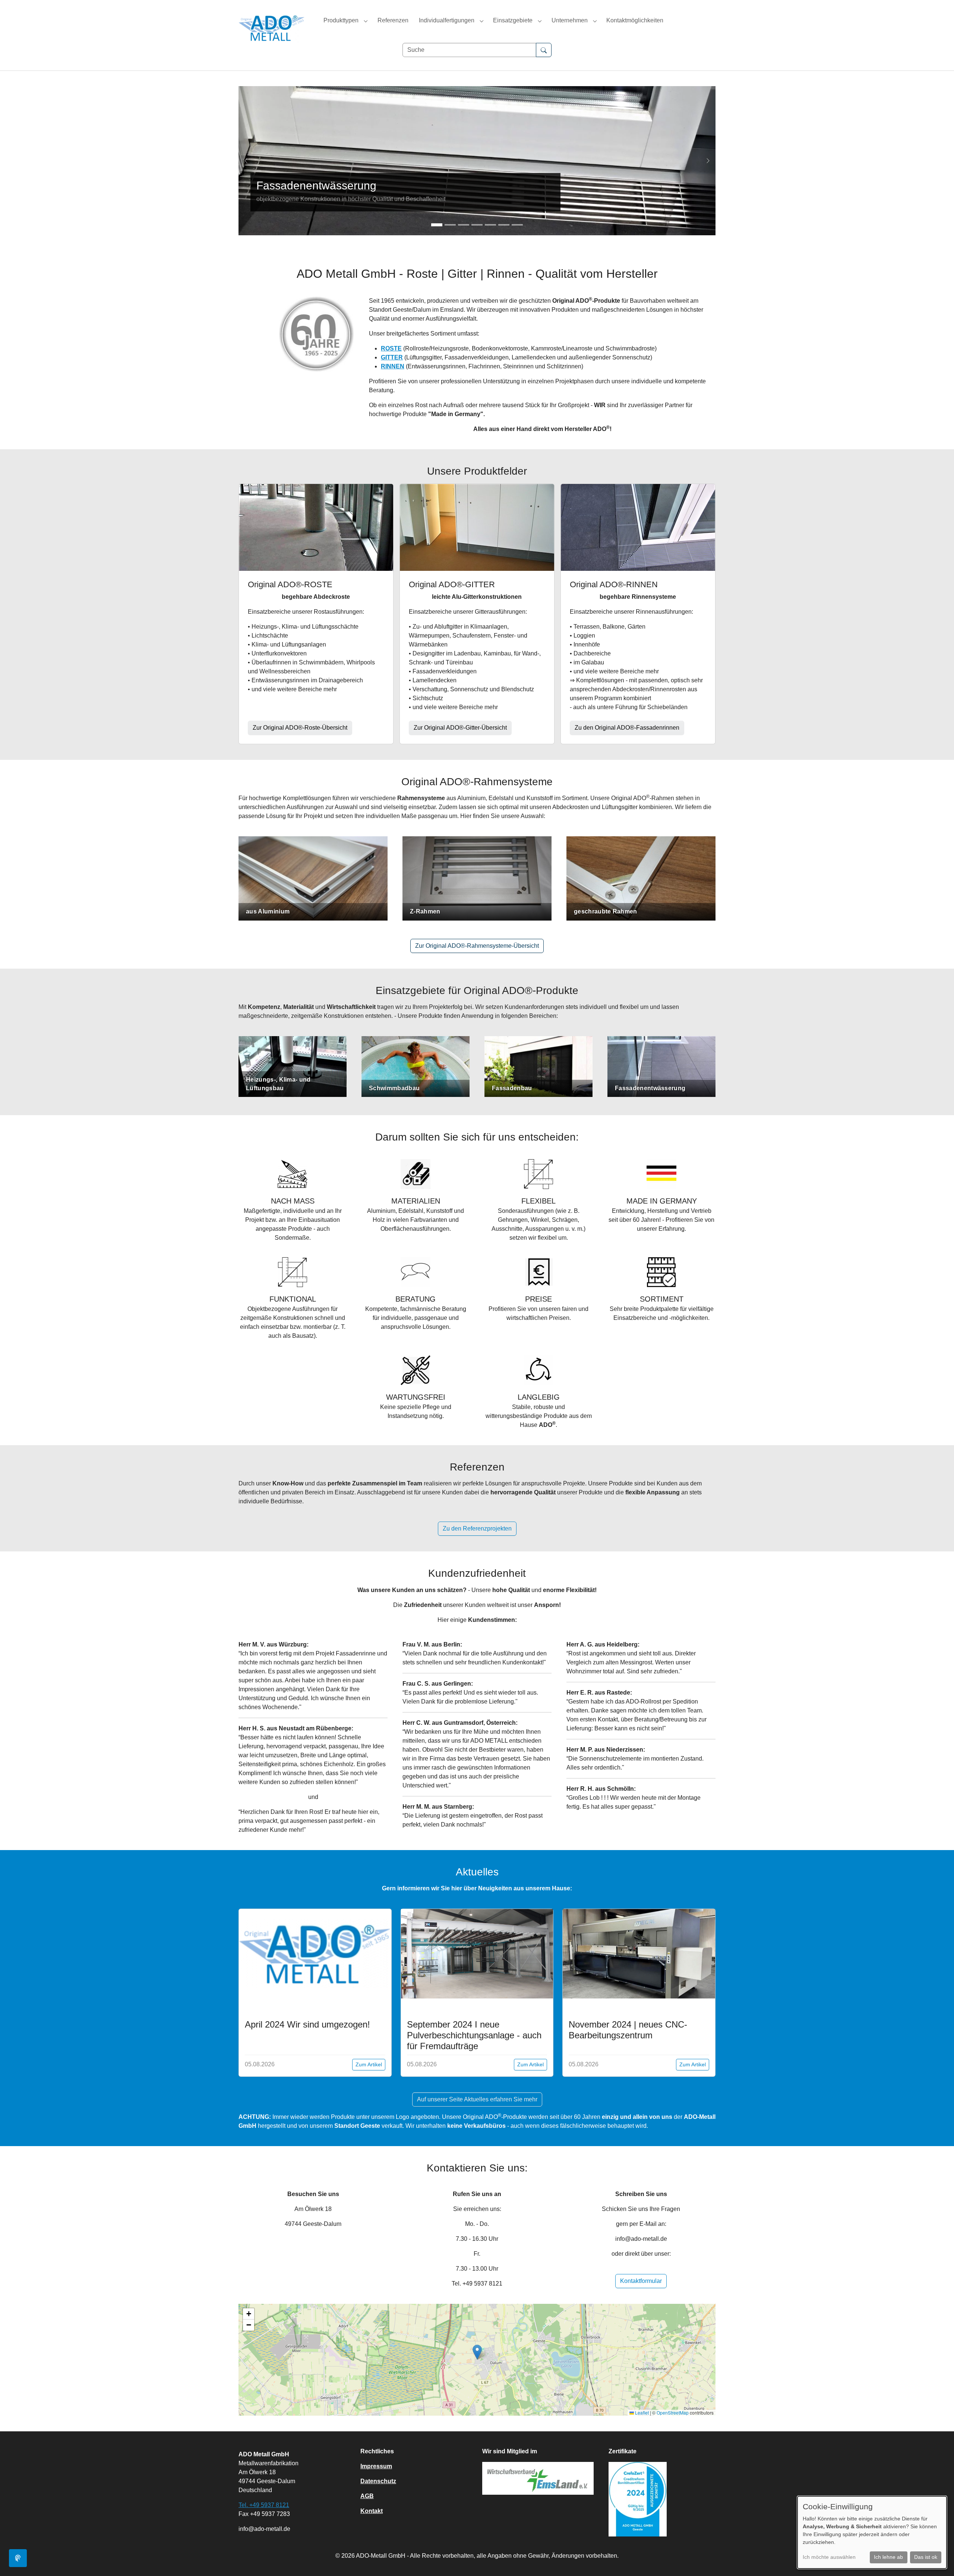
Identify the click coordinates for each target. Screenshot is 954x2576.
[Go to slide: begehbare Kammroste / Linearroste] (477, 225)
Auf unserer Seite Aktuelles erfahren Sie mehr (477, 2099)
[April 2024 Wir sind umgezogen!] (315, 1954)
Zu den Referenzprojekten (477, 1528)
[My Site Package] (272, 28)
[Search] (544, 50)
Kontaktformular (641, 2281)
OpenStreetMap (673, 2413)
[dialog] (872, 2532)
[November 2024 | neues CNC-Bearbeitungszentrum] (639, 1954)
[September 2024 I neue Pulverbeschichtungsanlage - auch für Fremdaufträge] (477, 1954)
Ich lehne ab (888, 2557)
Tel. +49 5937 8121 (264, 2505)
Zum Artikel (369, 2064)
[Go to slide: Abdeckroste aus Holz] (450, 225)
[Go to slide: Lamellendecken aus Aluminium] (464, 225)
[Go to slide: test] (437, 225)
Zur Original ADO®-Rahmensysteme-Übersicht (477, 946)
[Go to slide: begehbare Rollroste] (517, 225)
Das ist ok (926, 2557)
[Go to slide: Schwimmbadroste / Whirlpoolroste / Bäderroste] (504, 225)
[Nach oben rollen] (938, 2560)
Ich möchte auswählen (829, 2557)
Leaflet (641, 2413)
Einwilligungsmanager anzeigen (18, 2558)
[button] (477, 2352)
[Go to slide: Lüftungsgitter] (490, 225)
